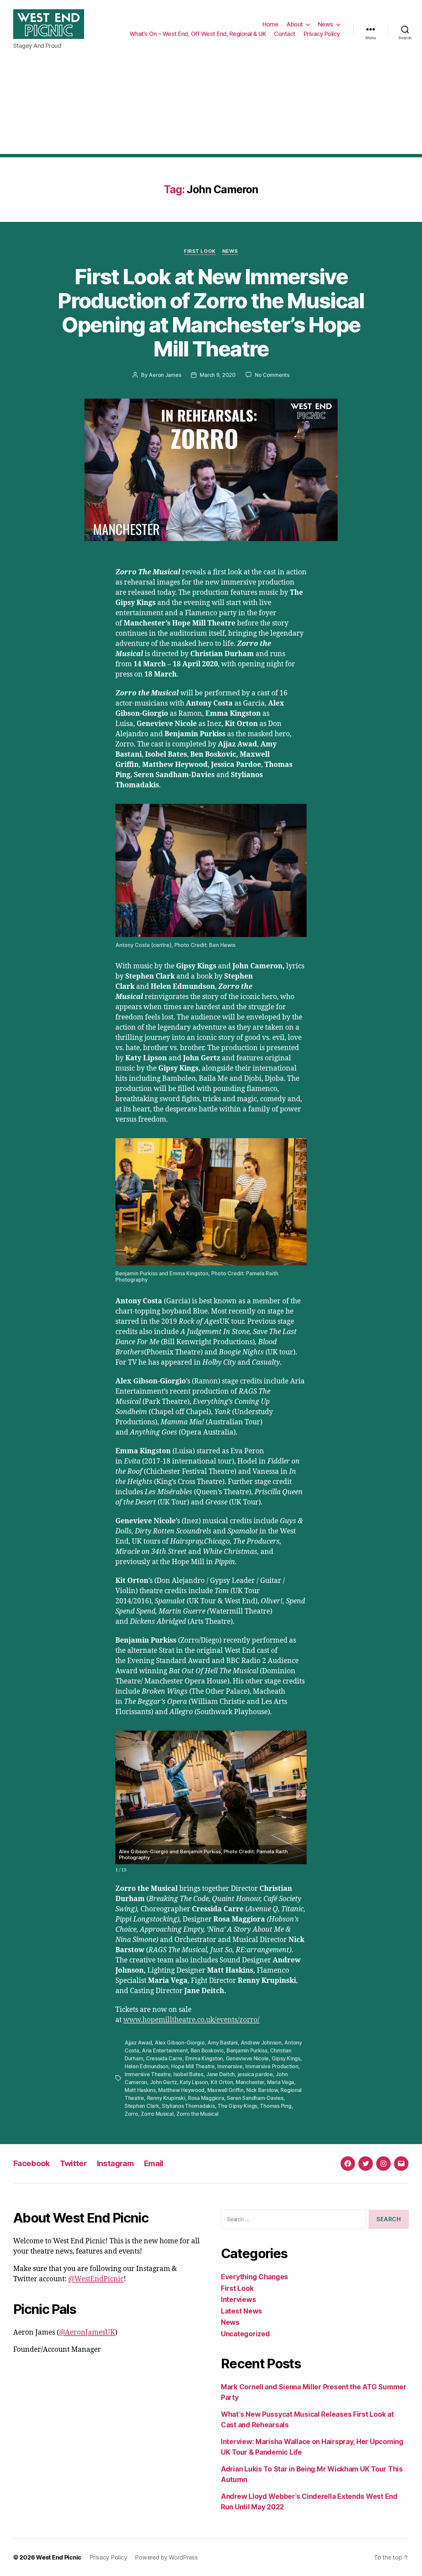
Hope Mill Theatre (193, 2066)
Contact (285, 34)
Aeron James (165, 375)
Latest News (241, 2311)
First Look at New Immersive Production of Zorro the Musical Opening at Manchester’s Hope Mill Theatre (211, 313)
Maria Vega (281, 2082)
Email (153, 2163)
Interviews (238, 2300)
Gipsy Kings (286, 2058)
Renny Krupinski (166, 2098)
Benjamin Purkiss (247, 2050)
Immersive (230, 2066)
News (326, 24)
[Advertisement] (211, 108)
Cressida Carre (164, 2058)
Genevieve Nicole (247, 2058)
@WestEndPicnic (96, 2279)
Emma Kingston (204, 2058)
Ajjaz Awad (138, 2043)
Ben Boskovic (207, 2050)
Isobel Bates (188, 2074)
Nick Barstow (262, 2090)
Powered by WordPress (166, 2557)
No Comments (272, 375)
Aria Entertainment (165, 2050)
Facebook (32, 2163)
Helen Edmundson (147, 2066)
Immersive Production (272, 2066)
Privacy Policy (322, 34)
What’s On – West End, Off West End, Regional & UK (198, 34)
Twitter (73, 2163)
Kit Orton (222, 2082)
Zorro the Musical (197, 2114)
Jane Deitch (220, 2074)
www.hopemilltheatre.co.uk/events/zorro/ (191, 2020)
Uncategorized (245, 2334)
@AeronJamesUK (87, 2333)
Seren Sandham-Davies (255, 2098)
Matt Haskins (140, 2090)
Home (270, 24)
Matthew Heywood (181, 2090)
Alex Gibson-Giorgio (180, 2043)
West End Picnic (59, 2557)
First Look (200, 251)
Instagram (115, 2163)
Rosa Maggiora (206, 2098)
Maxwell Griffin (226, 2090)
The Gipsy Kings (237, 2106)
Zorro (131, 2114)
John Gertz (164, 2082)
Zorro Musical (157, 2114)
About (295, 24)
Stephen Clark (142, 2106)
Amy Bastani (223, 2043)
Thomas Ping (275, 2106)
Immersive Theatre (148, 2074)
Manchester (250, 2082)
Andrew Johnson (261, 2043)
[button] (301, 1795)
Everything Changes (255, 2277)
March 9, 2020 (218, 375)
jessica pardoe (255, 2074)
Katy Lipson (194, 2082)
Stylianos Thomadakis (188, 2106)
